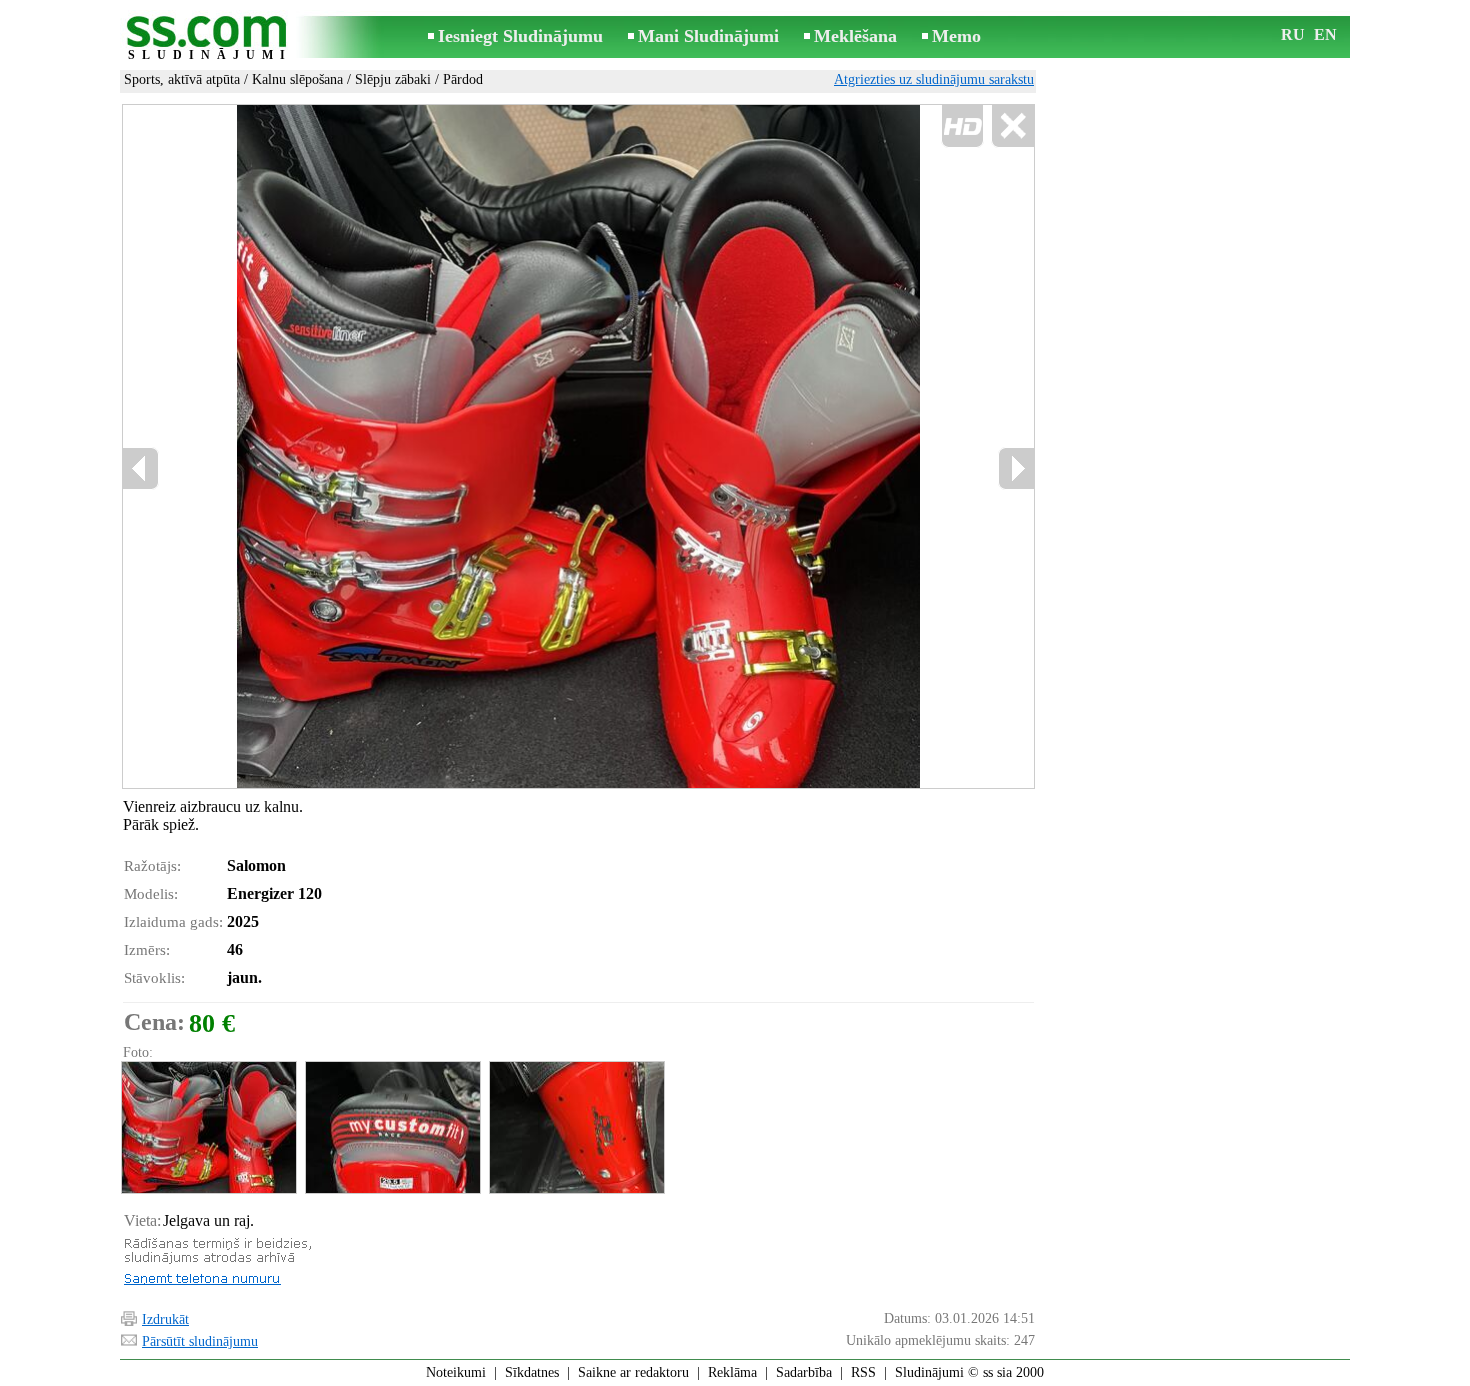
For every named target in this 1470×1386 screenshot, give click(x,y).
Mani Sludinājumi (708, 36)
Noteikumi (456, 1372)
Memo (956, 36)
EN (1325, 34)
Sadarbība (804, 1372)
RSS (863, 1372)
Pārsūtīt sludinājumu (200, 1341)
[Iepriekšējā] (141, 468)
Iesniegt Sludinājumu (520, 36)
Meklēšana (855, 36)
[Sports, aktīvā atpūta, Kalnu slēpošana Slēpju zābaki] (208, 1127)
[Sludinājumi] (210, 38)
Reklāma (732, 1372)
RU (1293, 34)
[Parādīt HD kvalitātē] (578, 446)
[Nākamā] (1016, 468)
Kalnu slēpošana (297, 79)
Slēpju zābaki (393, 79)
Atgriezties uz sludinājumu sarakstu (934, 79)
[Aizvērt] (1012, 126)
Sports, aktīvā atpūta (182, 79)
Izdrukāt (165, 1319)
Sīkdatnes (532, 1372)
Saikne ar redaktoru (633, 1372)
